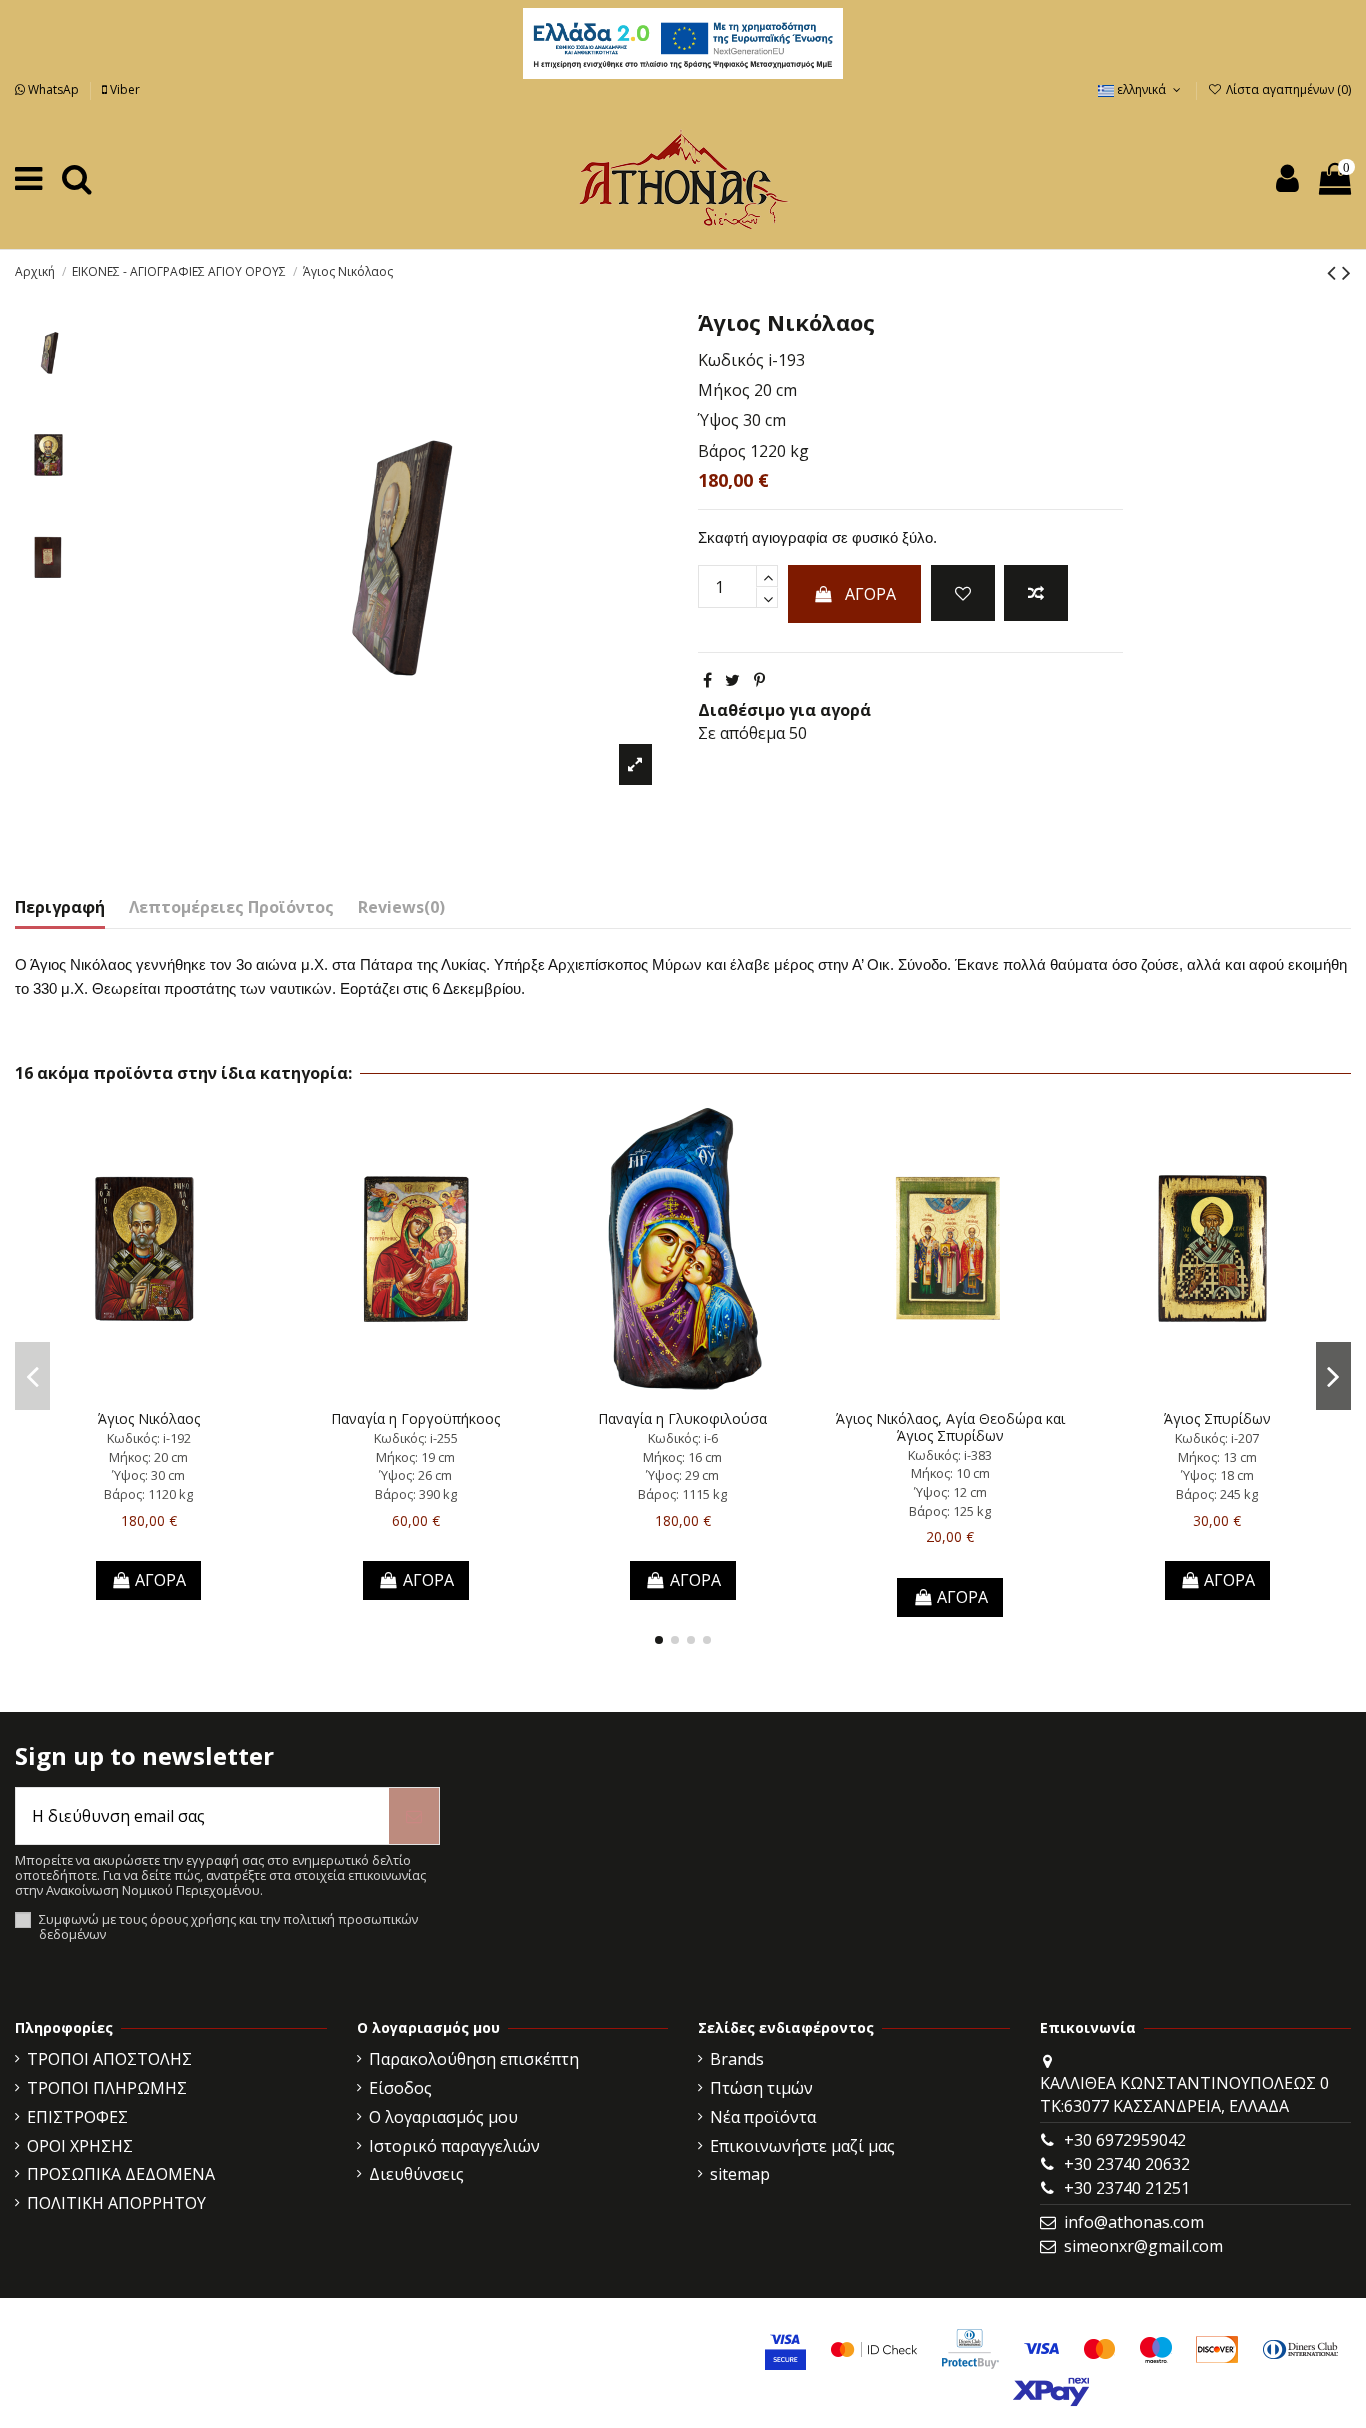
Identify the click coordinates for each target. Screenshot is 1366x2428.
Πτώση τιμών (761, 2088)
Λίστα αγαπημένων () (1287, 89)
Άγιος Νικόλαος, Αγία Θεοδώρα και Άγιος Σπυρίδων (950, 1427)
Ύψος (718, 420)
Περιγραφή (60, 907)
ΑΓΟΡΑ (870, 594)
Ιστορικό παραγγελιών (454, 2146)
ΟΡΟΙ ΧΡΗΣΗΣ (80, 2146)
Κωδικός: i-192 (149, 1438)
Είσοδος (400, 2088)
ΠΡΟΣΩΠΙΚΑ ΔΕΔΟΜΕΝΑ (121, 2174)
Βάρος (722, 451)
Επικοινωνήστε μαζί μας (802, 2146)
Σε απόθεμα (741, 733)
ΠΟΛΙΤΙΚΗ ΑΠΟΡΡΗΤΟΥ (116, 2203)
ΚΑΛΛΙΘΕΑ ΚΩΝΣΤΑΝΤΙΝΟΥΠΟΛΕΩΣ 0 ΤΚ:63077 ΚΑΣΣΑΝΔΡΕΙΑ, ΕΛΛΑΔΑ (1184, 2094)
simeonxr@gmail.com (1143, 2246)
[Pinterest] (759, 680)
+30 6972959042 (1125, 2140)
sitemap (740, 2174)
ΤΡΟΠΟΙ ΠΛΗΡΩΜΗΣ (107, 2088)
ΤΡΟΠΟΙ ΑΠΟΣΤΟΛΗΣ (109, 2059)
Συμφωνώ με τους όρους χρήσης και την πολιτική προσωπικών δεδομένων (228, 1927)
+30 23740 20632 (1127, 2164)
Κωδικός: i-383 (950, 1455)
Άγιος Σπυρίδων (1217, 1418)
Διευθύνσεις (416, 2174)
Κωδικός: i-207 (1217, 1438)
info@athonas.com (1134, 2222)
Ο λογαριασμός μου (443, 2117)
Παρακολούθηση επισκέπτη (474, 2059)
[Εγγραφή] (414, 1816)
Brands (737, 2059)
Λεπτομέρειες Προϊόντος (231, 907)
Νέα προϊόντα (763, 2117)
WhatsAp (53, 89)
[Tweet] (732, 680)
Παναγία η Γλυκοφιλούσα (682, 1418)
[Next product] (1346, 271)
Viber (123, 89)
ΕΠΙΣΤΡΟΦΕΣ (77, 2117)
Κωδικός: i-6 (683, 1438)
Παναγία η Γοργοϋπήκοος (415, 1418)
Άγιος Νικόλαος (149, 1418)
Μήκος (724, 390)
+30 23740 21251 (1127, 2188)
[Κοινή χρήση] (707, 680)
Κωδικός (731, 360)
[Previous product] (1334, 271)
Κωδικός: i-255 (416, 1438)
